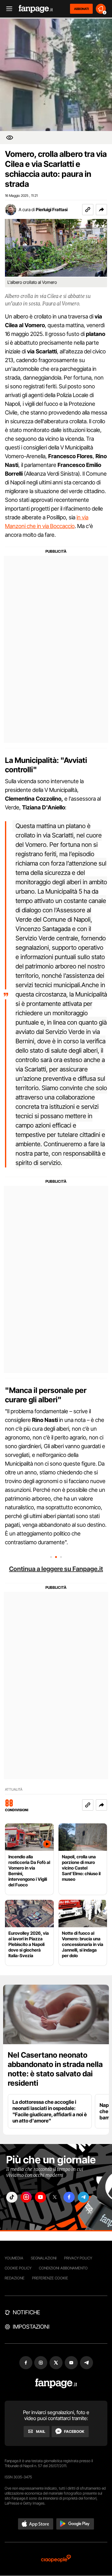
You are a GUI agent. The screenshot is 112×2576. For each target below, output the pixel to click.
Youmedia (14, 2258)
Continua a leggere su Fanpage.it (56, 1569)
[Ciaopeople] (56, 2559)
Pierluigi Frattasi (52, 209)
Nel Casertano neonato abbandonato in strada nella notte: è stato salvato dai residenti (55, 2069)
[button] (101, 210)
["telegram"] (83, 2197)
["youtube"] (40, 2197)
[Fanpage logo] (36, 9)
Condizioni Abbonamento (63, 2268)
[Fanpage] (56, 2383)
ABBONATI (81, 9)
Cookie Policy (18, 2268)
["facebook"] (69, 2197)
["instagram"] (26, 2197)
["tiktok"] (12, 2197)
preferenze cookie (50, 2278)
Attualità (14, 1790)
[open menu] (7, 9)
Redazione (15, 2278)
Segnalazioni (44, 2258)
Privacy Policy (78, 2258)
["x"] (55, 2197)
